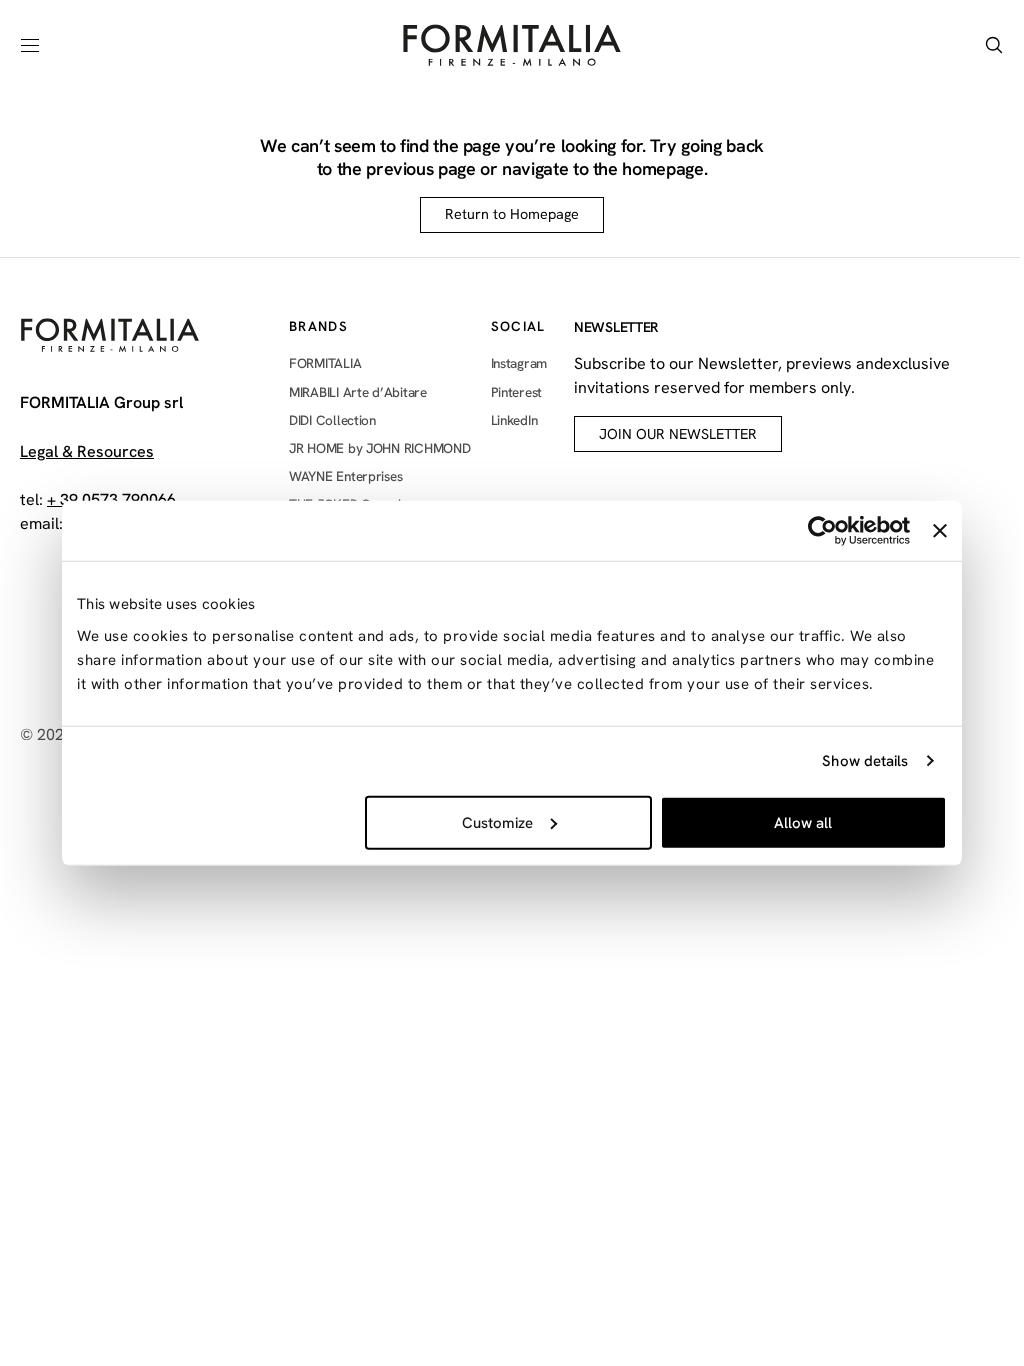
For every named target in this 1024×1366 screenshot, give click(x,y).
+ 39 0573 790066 (111, 499)
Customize (497, 822)
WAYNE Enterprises (345, 476)
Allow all (803, 822)
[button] (30, 45)
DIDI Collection (332, 420)
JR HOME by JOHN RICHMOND (380, 448)
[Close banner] (940, 531)
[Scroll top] (960, 1244)
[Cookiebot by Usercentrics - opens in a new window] (822, 531)
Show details (865, 761)
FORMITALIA (325, 363)
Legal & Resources (87, 451)
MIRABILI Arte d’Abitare (358, 392)
